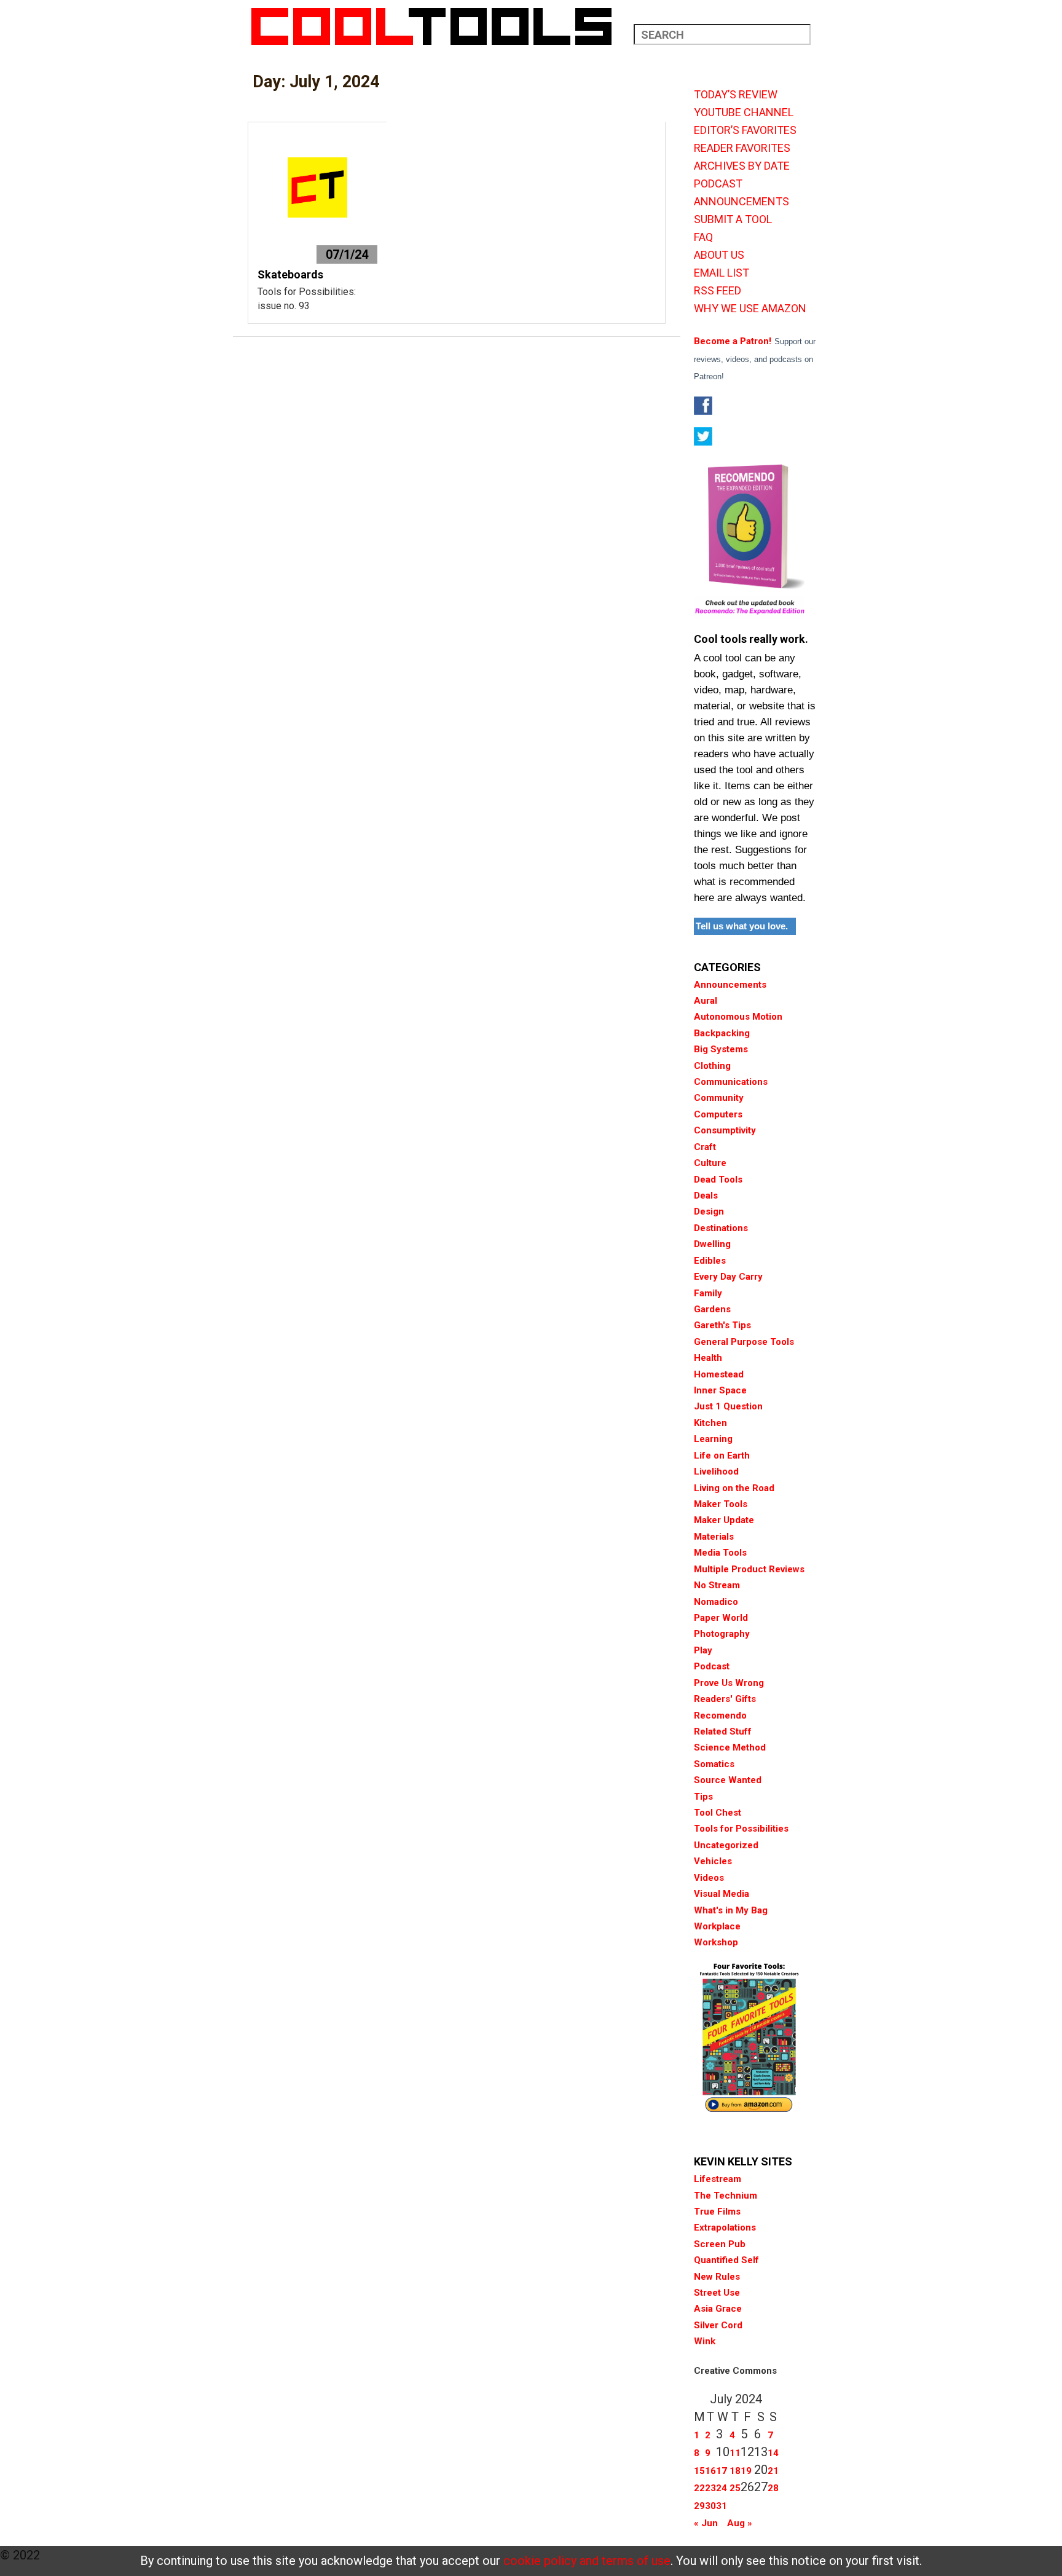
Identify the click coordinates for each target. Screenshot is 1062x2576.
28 (773, 2488)
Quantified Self (726, 2260)
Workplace (717, 1926)
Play (703, 1650)
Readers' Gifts (725, 1699)
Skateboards (290, 274)
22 (699, 2488)
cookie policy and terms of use (587, 2561)
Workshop (716, 1942)
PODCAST (718, 184)
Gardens (712, 1309)
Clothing (712, 1066)
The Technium (726, 2196)
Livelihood (716, 1471)
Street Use (717, 2293)
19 (746, 2471)
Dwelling (712, 1244)
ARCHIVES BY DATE (742, 166)
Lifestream (718, 2179)
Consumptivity (725, 1130)
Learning (713, 1439)
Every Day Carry (728, 1277)
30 (710, 2506)
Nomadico (716, 1602)
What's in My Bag (731, 1910)
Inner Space (720, 1390)
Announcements (730, 985)
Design (709, 1211)
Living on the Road (734, 1488)
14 (773, 2453)
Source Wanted (728, 1780)
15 (699, 2471)
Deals (706, 1195)
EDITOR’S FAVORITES (745, 130)
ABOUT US (719, 255)
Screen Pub (720, 2244)
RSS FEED (718, 291)
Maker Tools (721, 1504)
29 (699, 2506)
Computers (718, 1114)
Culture (710, 1163)
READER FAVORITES (742, 148)
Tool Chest (718, 1813)
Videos (709, 1878)
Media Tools (720, 1553)
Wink (705, 2341)
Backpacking (722, 1033)
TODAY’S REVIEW (736, 95)
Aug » (740, 2523)
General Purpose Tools (744, 1342)
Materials (714, 1537)
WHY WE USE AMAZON (750, 309)
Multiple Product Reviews (749, 1569)
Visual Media (722, 1894)
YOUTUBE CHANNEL (744, 112)
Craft (705, 1147)
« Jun (706, 2523)
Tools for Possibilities (741, 1829)
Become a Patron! (733, 341)
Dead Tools (718, 1180)
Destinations (721, 1228)
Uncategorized (726, 1845)
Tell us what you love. (742, 926)
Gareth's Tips (722, 1325)
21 (773, 2471)
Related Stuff (723, 1731)
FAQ (703, 237)
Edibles (710, 1261)
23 (710, 2488)
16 (710, 2471)
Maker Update (724, 1520)
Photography (722, 1634)
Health (708, 1358)
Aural (706, 1001)
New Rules (717, 2277)
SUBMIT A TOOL (733, 219)
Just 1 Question (728, 1406)
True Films (717, 2212)
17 (722, 2471)
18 (735, 2471)
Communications (731, 1082)
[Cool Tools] (438, 26)
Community (719, 1098)
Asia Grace (718, 2309)
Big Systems (721, 1049)
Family (708, 1293)
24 (722, 2488)
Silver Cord (718, 2325)
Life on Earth (722, 1455)
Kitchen (710, 1423)
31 (722, 2506)
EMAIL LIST (722, 273)
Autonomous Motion (738, 1017)
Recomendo (720, 1715)
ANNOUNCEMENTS (741, 202)
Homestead (719, 1374)
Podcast (712, 1666)
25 (735, 2488)
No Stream (717, 1585)
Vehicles (713, 1861)
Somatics (714, 1764)
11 (735, 2453)
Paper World (721, 1618)
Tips (703, 1797)
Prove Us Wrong (729, 1683)
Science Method (730, 1747)
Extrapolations (725, 2227)
